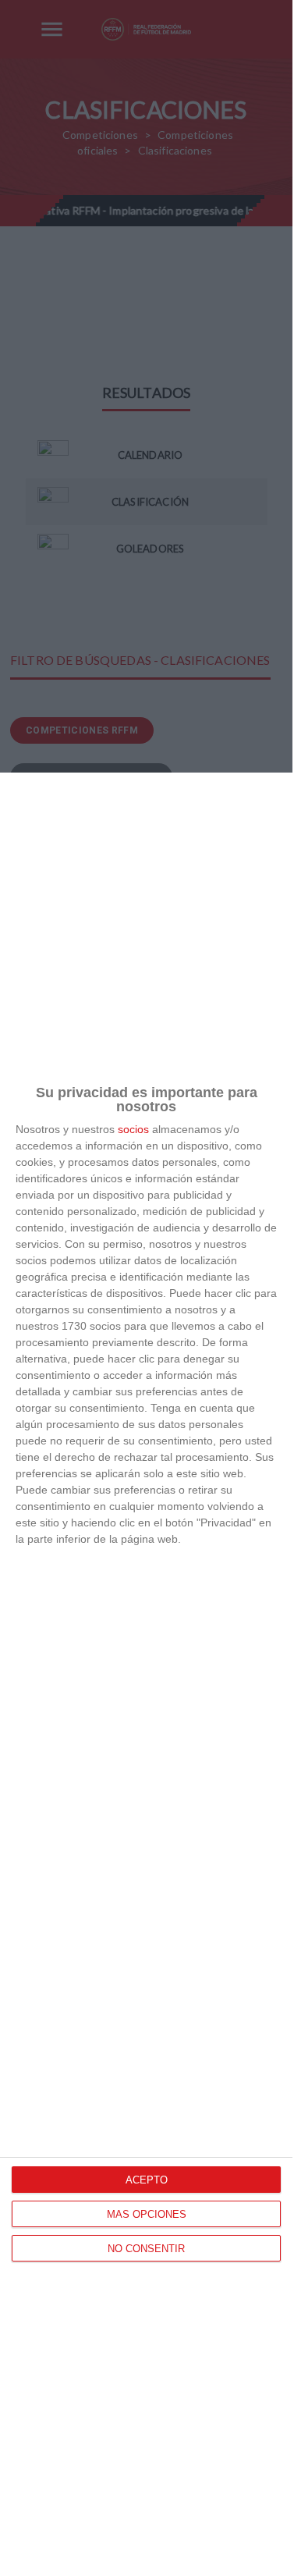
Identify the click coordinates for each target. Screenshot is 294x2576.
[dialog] (146, 1674)
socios (133, 1129)
